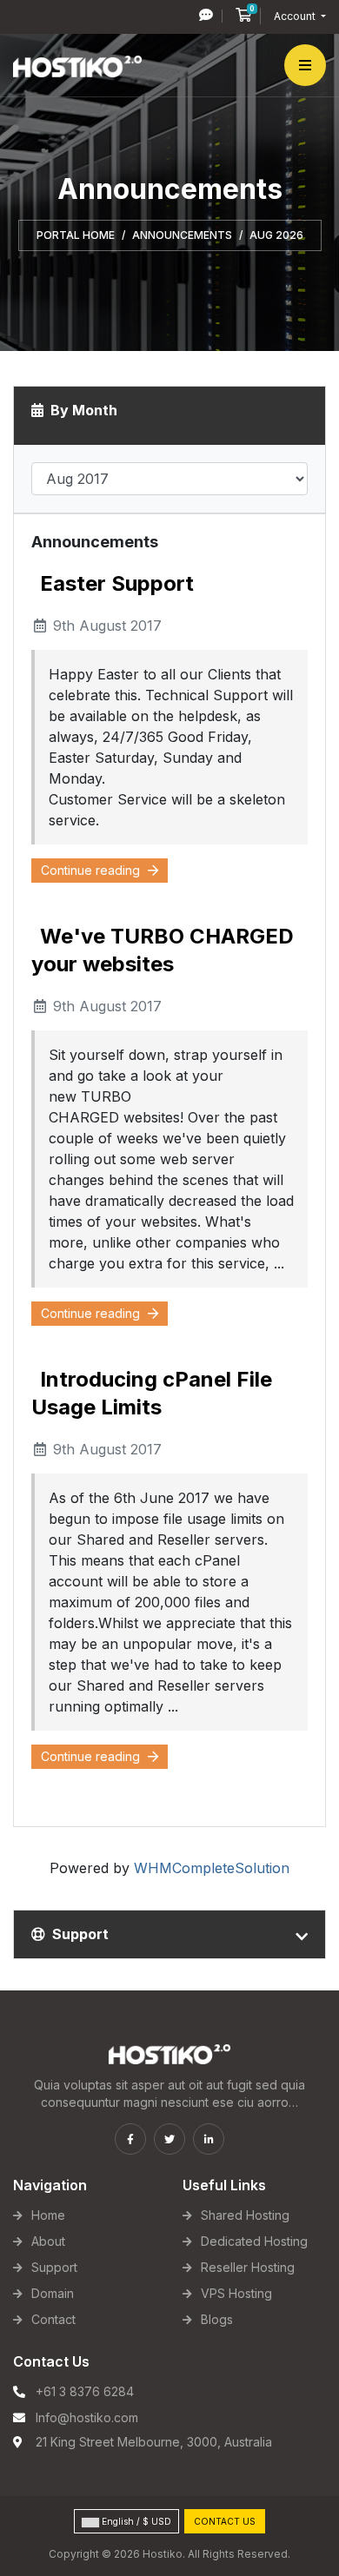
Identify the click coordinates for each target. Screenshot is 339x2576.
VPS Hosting (236, 2293)
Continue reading (92, 870)
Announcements (182, 235)
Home (48, 2215)
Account (296, 16)
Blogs (217, 2319)
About (48, 2241)
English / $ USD (135, 2521)
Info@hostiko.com (87, 2417)
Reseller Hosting (248, 2267)
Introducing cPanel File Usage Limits (152, 1393)
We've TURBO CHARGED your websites (163, 950)
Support (54, 2267)
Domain (53, 2293)
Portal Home (76, 235)
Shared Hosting (245, 2215)
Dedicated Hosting (254, 2241)
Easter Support (117, 583)
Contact (53, 2319)
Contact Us (225, 2521)
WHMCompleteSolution (212, 1868)
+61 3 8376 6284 (85, 2391)
